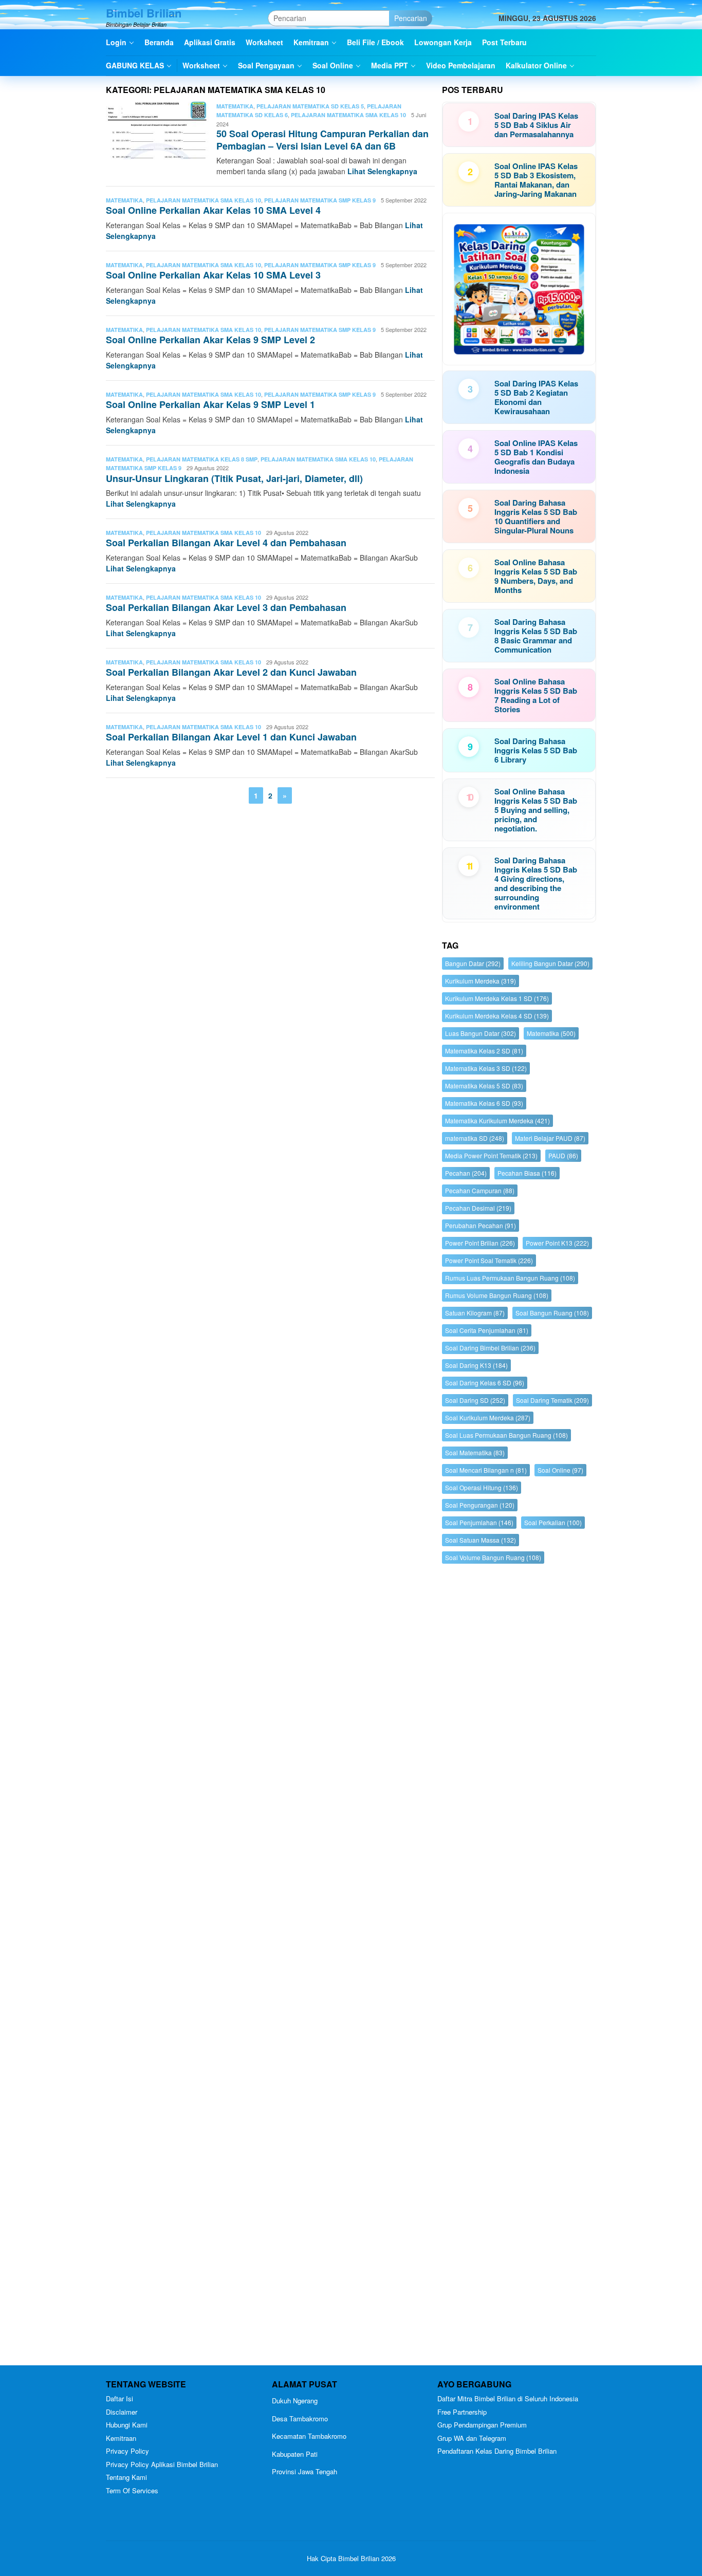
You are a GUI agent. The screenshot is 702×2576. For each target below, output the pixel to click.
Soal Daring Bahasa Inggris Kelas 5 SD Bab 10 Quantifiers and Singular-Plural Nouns (536, 516)
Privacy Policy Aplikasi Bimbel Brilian (162, 2464)
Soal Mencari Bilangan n (486, 1470)
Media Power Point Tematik (491, 1155)
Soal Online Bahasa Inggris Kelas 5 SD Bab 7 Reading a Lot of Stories (536, 695)
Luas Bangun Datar (481, 1033)
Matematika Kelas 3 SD (486, 1068)
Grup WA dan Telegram (472, 2438)
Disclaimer (122, 2412)
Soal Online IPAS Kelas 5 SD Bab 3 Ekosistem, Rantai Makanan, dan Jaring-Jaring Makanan (536, 180)
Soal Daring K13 (476, 1365)
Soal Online (560, 1470)
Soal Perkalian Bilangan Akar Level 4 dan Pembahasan (226, 543)
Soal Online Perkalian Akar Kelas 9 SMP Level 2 (210, 340)
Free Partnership (462, 2412)
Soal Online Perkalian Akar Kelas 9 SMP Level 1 (210, 404)
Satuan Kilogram (475, 1313)
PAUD (563, 1155)
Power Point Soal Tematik (489, 1260)
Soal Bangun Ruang (552, 1313)
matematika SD (475, 1138)
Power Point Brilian (480, 1243)
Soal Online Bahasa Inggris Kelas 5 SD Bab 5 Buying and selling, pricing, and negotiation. (536, 810)
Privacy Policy (127, 2451)
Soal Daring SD (475, 1400)
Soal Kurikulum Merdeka (488, 1417)
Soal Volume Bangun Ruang (493, 1557)
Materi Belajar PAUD (550, 1138)
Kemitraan (121, 2438)
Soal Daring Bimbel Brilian (490, 1348)
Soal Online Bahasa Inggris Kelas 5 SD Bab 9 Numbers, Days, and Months (536, 576)
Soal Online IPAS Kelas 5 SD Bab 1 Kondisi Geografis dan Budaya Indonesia (536, 457)
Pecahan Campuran (480, 1190)
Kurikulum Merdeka (481, 981)
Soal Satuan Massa (481, 1540)
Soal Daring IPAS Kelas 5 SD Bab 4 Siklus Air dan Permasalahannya (536, 125)
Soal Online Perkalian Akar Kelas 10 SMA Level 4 (213, 210)
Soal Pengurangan (480, 1505)
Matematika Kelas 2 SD (484, 1051)
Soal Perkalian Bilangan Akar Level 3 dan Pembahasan (226, 607)
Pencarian (411, 18)
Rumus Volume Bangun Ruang (497, 1295)
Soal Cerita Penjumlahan (487, 1330)
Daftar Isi (119, 2398)
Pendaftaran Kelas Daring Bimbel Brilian (497, 2451)
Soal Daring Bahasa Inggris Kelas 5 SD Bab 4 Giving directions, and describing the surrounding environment (536, 883)
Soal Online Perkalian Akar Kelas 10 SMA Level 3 (213, 275)
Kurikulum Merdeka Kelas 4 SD (497, 1016)
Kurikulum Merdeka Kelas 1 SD (497, 998)
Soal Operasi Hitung (482, 1487)
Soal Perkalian (553, 1522)
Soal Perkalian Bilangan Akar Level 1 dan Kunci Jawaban (231, 737)
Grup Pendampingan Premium (482, 2425)
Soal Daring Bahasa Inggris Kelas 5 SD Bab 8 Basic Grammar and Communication (536, 636)
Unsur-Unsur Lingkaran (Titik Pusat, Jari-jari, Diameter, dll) (234, 478)
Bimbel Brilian (144, 13)
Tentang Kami (126, 2477)
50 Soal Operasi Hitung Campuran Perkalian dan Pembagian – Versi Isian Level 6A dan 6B (322, 140)
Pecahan (466, 1173)
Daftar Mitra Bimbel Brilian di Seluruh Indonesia (508, 2398)
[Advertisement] (519, 1967)
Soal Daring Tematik (552, 1400)
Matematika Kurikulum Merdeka (497, 1120)
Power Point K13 (557, 1243)
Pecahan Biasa (527, 1173)
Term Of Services (132, 2490)
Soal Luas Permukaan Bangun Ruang (506, 1435)
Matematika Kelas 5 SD (484, 1086)
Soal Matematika (475, 1452)
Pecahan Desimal (478, 1208)
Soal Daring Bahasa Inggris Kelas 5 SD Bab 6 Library (536, 750)
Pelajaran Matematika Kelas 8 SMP (202, 459)
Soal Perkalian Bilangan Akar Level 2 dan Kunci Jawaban (231, 672)
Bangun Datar (473, 963)
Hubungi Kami (127, 2425)
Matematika (235, 106)
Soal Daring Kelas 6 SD (485, 1383)
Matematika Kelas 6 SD (484, 1103)
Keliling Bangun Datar (550, 963)
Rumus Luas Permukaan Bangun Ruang (510, 1278)
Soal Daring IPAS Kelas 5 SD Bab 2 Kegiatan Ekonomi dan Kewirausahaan (536, 397)
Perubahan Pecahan (481, 1225)
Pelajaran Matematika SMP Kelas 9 (320, 200)
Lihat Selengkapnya (382, 171)
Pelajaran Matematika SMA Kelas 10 (348, 115)
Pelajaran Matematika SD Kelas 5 (310, 106)
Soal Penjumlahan (479, 1522)
